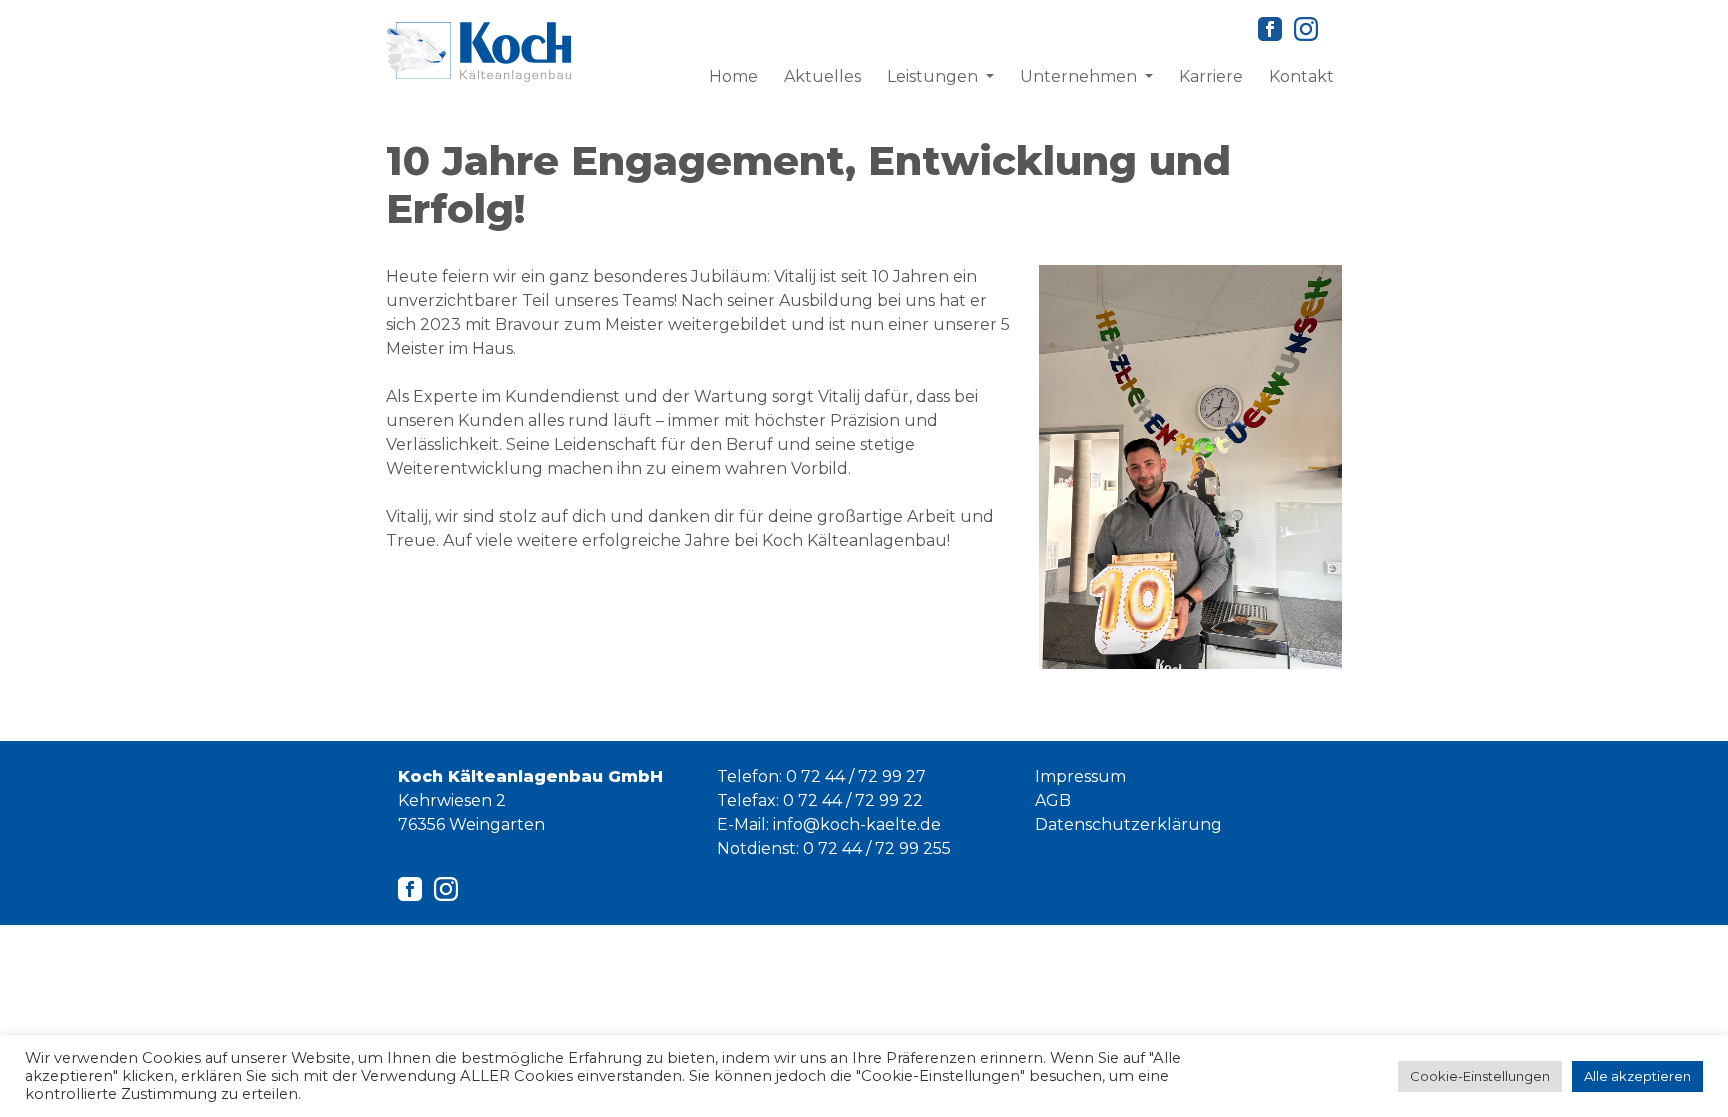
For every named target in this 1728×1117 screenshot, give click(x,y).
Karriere (1211, 76)
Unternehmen (1080, 76)
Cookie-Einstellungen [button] (1480, 1076)
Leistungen (934, 76)
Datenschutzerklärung (1128, 824)
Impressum (1080, 776)
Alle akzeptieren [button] (1637, 1076)
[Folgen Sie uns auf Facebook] (1270, 27)
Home (733, 76)
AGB (1053, 800)
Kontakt (1301, 76)
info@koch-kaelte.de (857, 824)
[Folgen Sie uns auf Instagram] (1306, 27)
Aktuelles (822, 76)
